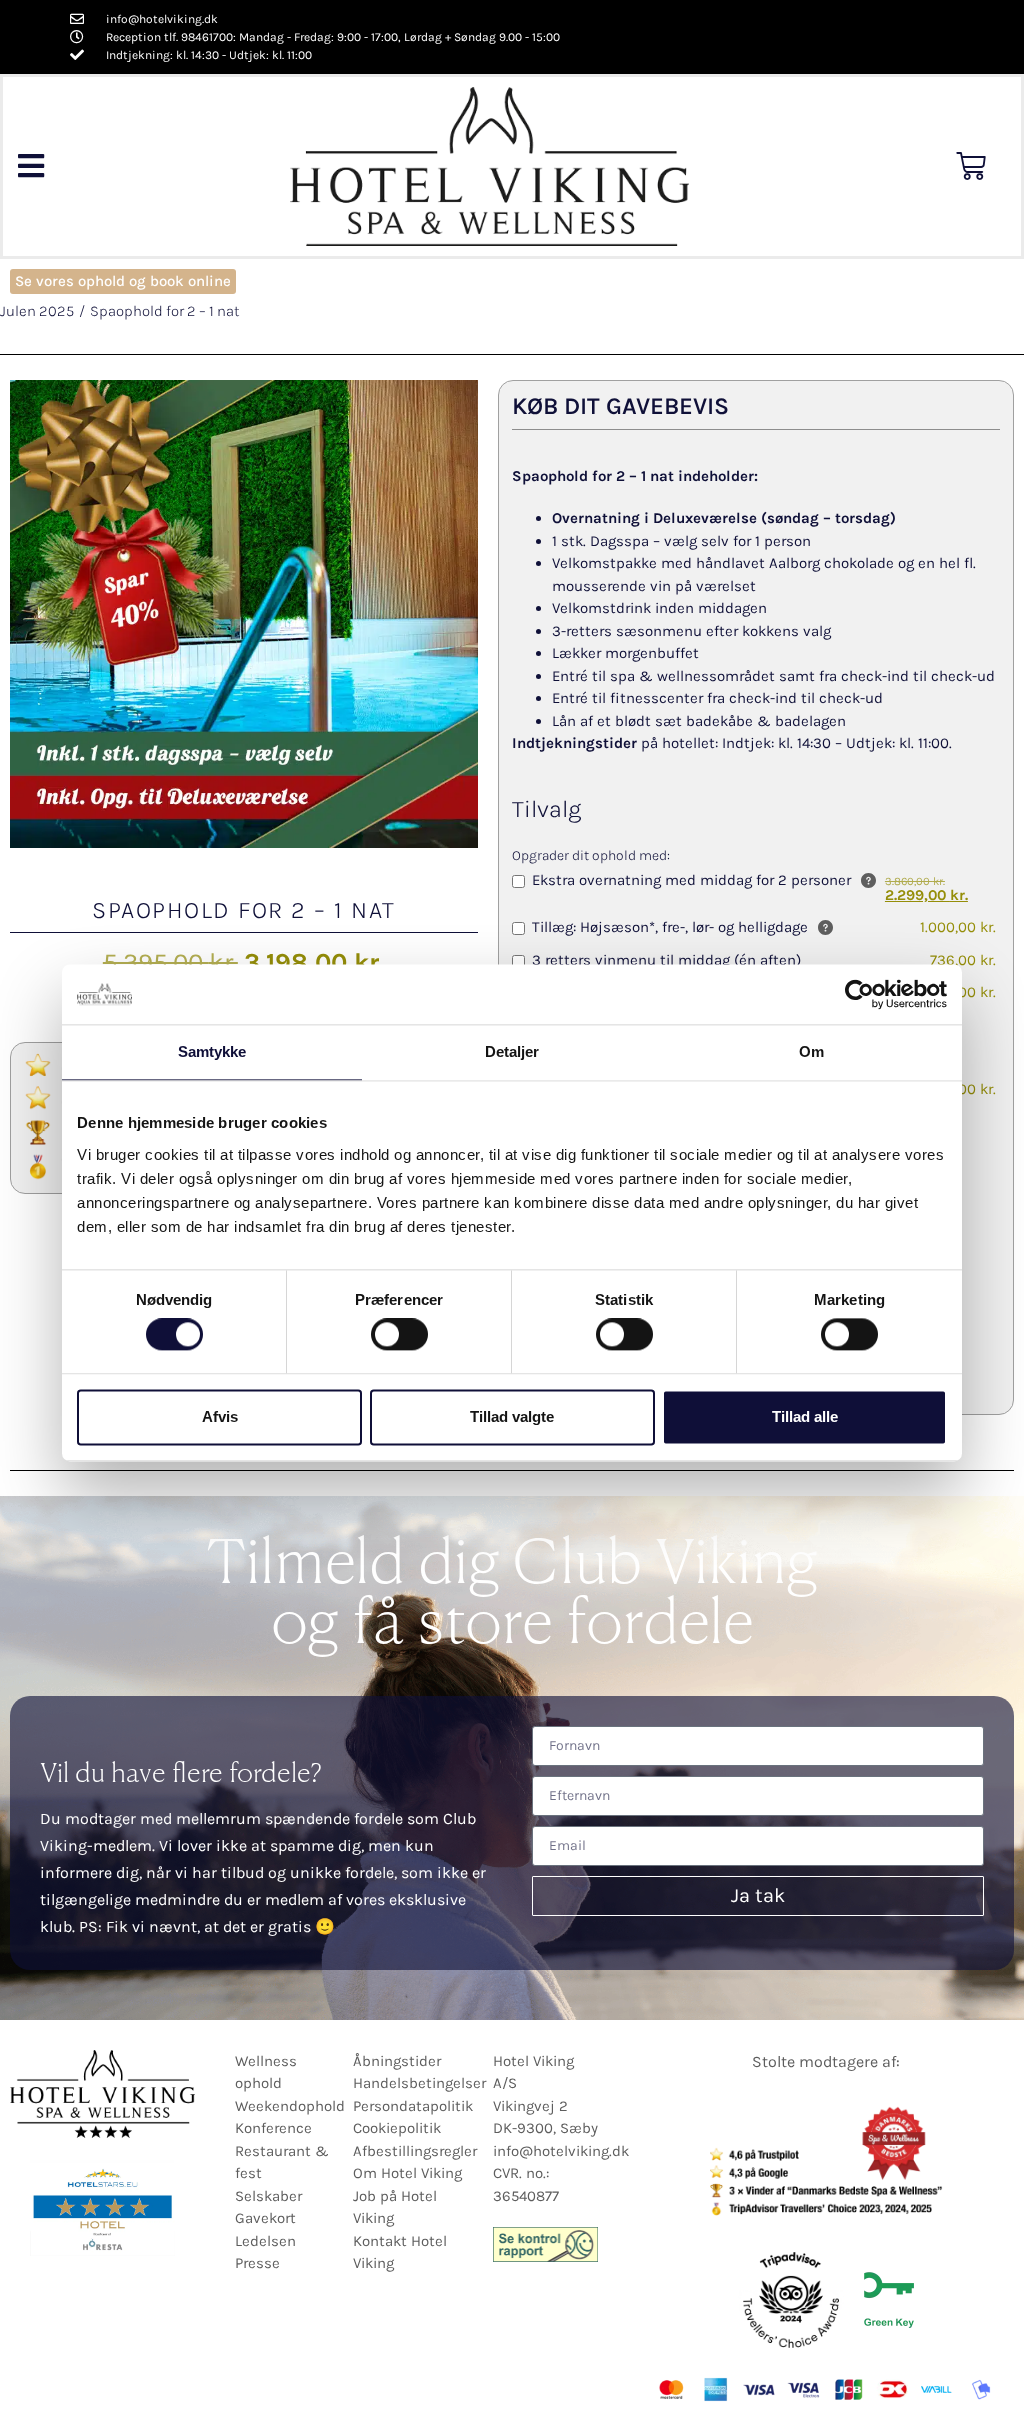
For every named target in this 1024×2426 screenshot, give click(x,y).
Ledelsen (265, 2241)
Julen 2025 (37, 311)
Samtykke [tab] (212, 1051)
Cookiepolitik (397, 2128)
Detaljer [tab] (512, 1051)
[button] (30, 166)
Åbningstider (397, 2061)
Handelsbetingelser (419, 2083)
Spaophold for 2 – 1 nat (165, 311)
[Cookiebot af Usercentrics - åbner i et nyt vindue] (859, 994)
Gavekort (265, 2218)
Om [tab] (811, 1051)
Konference (273, 2128)
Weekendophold (290, 2106)
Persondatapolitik (413, 2106)
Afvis (220, 1416)
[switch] (399, 1335)
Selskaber (268, 2196)
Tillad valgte (512, 1416)
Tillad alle (805, 1416)
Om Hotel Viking (407, 2173)
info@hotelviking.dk (561, 2151)
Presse (257, 2263)
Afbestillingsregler (415, 2151)
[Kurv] (971, 166)
